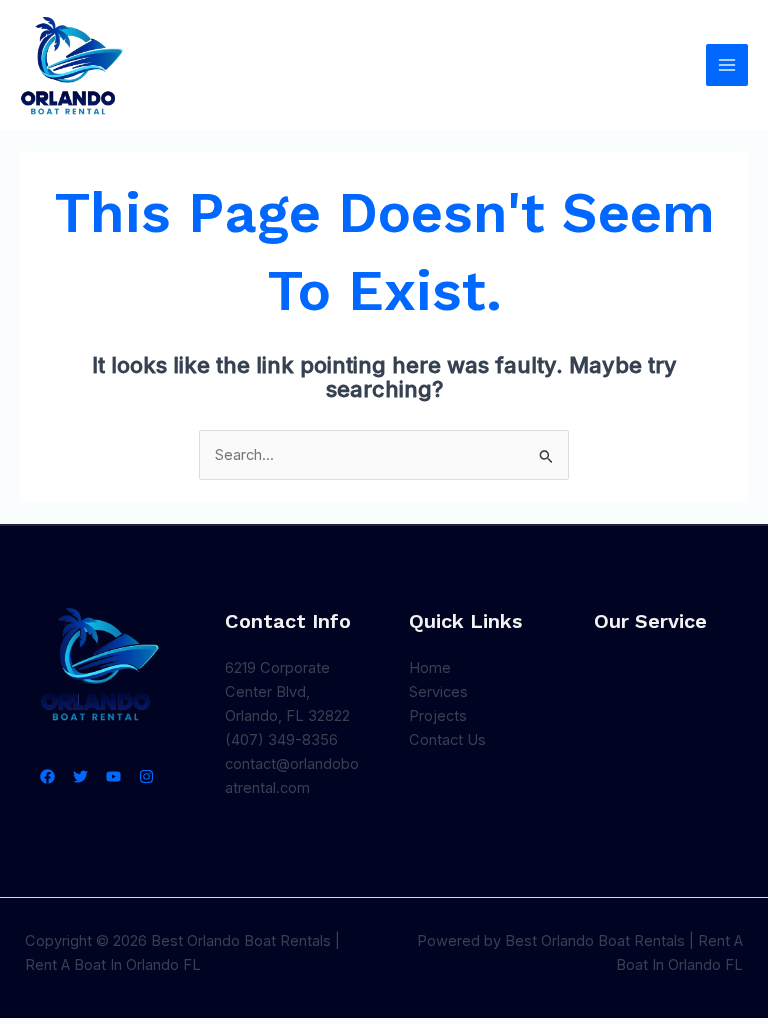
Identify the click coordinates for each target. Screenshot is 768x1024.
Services (438, 692)
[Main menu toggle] (727, 65)
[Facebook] (47, 776)
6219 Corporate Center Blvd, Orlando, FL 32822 (287, 692)
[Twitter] (80, 776)
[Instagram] (146, 776)
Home (430, 668)
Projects (438, 716)
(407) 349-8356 (281, 740)
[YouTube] (113, 776)
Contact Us (447, 740)
